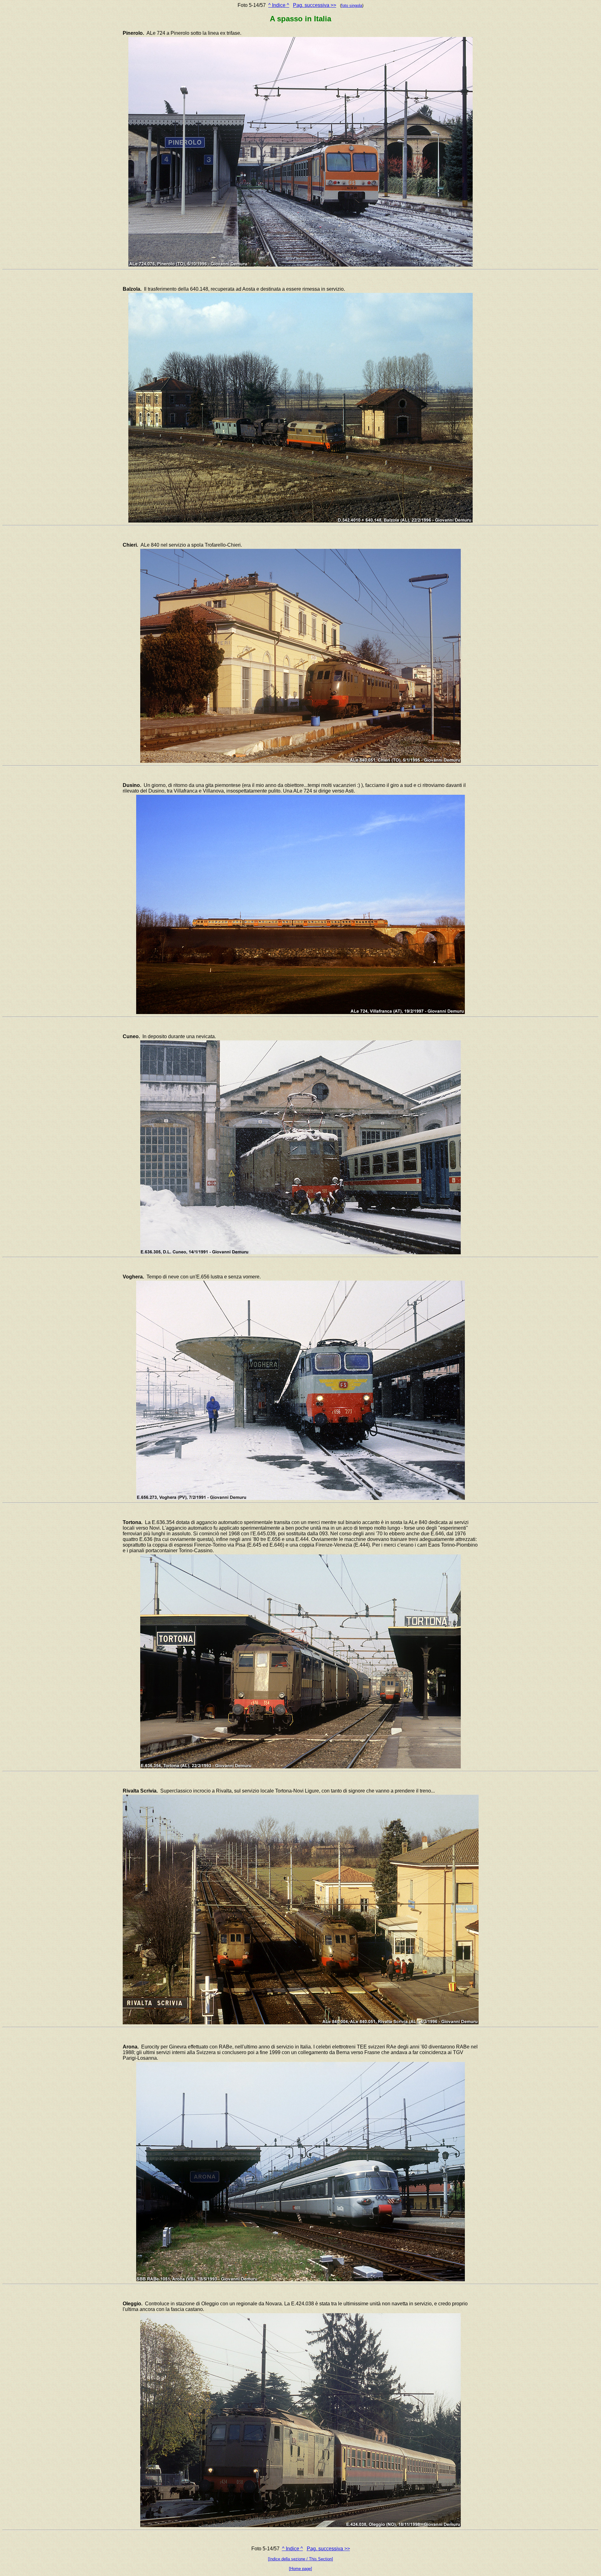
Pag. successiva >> (315, 5)
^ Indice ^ (279, 5)
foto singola (352, 5)
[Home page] (300, 2569)
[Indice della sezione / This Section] (300, 2559)
